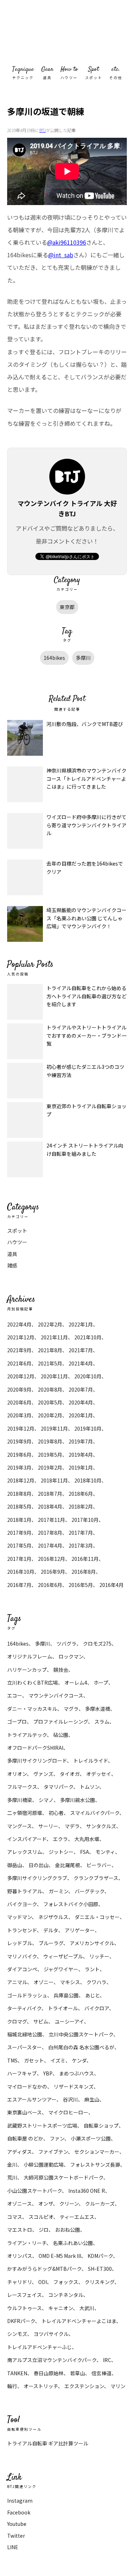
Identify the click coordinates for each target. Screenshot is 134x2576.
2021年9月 (19, 1350)
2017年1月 (19, 1559)
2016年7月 (19, 1585)
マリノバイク (22, 1956)
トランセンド (22, 1930)
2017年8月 (50, 1533)
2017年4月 (50, 1545)
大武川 (87, 2308)
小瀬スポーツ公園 (91, 2138)
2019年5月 (50, 1455)
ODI (43, 2282)
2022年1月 (81, 1324)
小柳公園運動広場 (44, 2164)
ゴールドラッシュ (27, 1995)
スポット (17, 1231)
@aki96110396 (67, 242)
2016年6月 (50, 1585)
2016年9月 (53, 1572)
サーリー (48, 1826)
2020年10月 (88, 1376)
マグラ (71, 1709)
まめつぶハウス (76, 2073)
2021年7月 (81, 1350)
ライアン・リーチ (27, 2243)
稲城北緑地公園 (25, 2034)
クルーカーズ (100, 2204)
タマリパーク (58, 1787)
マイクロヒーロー (68, 2112)
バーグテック (90, 1891)
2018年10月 (88, 1480)
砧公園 (61, 1735)
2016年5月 (81, 1585)
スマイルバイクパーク (95, 1813)
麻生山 (92, 2099)
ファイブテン (53, 2152)
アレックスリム (25, 1852)
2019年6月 (19, 1455)
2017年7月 (81, 1533)
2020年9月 (19, 1389)
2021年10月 (88, 1337)
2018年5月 (19, 1506)
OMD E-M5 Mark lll (60, 2256)
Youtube (17, 2524)
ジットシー (61, 1852)
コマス (15, 2217)
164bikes (54, 658)
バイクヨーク (22, 1904)
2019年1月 (81, 1467)
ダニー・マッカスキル (32, 1709)
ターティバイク (24, 2008)
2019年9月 (19, 1441)
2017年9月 (19, 1533)
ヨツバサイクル (51, 2334)
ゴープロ (17, 1722)
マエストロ (20, 2230)
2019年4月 (81, 1455)
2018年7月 (50, 1494)
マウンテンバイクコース (56, 1695)
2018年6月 (81, 1494)
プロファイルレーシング (61, 1722)
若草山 (78, 2373)
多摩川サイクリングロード (37, 1761)
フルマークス (22, 1787)
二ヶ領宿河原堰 (25, 1813)
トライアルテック (27, 1735)
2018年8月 (19, 1494)
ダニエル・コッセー (97, 1917)
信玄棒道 (101, 2373)
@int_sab (61, 255)
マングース (19, 1826)
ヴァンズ (43, 1774)
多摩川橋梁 (20, 1800)
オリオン (17, 1774)
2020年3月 (19, 1415)
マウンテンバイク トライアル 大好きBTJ (67, 32)
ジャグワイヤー (61, 1969)
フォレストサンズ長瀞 (95, 2164)
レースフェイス (24, 2295)
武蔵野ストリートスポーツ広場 (42, 2125)
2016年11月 (85, 1559)
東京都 (67, 607)
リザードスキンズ (74, 2086)
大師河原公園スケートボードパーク (63, 2177)
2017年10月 (85, 1520)
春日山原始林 (49, 2373)
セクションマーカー (97, 2152)
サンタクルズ (101, 1826)
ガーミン (58, 1891)
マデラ (72, 1826)
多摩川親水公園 (78, 1800)
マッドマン (19, 1917)
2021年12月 (21, 1337)
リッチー (99, 1956)
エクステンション (84, 2386)
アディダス (19, 2152)
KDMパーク (100, 2256)
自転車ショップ (101, 2125)
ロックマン (71, 1656)
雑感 (12, 1265)
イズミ (58, 2060)
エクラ (60, 1839)
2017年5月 (19, 1545)
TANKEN (17, 2373)
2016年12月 (51, 1559)
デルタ (51, 1930)
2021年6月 (19, 1363)
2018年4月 (50, 1506)
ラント (92, 1969)
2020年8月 (50, 1389)
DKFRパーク (21, 2321)
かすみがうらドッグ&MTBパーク (44, 2269)
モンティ (105, 1852)
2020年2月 (50, 1415)
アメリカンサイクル (92, 1943)
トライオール (63, 2008)
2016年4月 (111, 1585)
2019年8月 (50, 1441)
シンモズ (17, 2334)
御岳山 (15, 1865)
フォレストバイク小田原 (71, 1904)
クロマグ (17, 2021)
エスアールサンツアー (32, 2099)
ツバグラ (66, 1644)
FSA (85, 1852)
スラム (102, 1722)
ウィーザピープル (63, 1956)
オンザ (46, 2204)
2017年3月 (81, 1545)
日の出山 (39, 1865)
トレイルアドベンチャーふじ (39, 2347)
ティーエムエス (77, 2217)
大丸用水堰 (87, 1839)
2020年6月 (19, 1402)
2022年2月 (50, 1324)
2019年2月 (50, 1467)
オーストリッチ (41, 2386)
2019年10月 (88, 1428)
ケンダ (79, 2060)
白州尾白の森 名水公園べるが (81, 2047)
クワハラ (96, 1982)
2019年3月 (19, 1467)
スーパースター (24, 2047)
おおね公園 (68, 2230)
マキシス (70, 1982)
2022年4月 (19, 1324)
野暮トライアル (25, 1891)
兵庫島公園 (66, 1995)
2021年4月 (81, 1363)
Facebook (19, 2512)
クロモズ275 (97, 1644)
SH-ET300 (100, 2269)
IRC (107, 2360)
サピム (41, 2021)
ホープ (101, 1683)
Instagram (20, 2500)
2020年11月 (54, 1376)
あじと (92, 1995)
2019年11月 (54, 1428)
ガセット (34, 2060)
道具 (12, 1254)
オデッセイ (99, 1774)
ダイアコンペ (22, 1969)
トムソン (90, 1787)
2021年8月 (50, 1350)
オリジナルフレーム (30, 1656)
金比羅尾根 (68, 1865)
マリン (118, 2386)
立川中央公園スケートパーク (81, 2034)
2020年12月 (21, 1376)
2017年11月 (51, 1520)
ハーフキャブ (22, 2073)
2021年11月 (54, 1337)
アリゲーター (80, 1930)
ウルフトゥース (24, 2308)
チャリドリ (19, 2282)
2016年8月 (84, 1572)
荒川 (12, 2177)
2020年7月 (81, 1389)
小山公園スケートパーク (34, 2191)
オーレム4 (76, 1683)
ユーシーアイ (69, 2021)
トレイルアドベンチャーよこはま (79, 2321)
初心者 (56, 1813)
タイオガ (70, 1774)
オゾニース (19, 2204)
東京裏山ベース (24, 2112)
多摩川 (83, 658)
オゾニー (44, 1982)
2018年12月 (21, 1480)
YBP (48, 2073)
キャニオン (61, 2308)
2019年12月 (21, 1428)
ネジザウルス (53, 1917)
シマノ (46, 1800)
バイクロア (97, 2008)
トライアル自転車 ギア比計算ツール (48, 2443)
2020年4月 (81, 1402)
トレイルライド (91, 1761)
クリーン (69, 2204)
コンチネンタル (66, 2295)
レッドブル (20, 1943)
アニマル (17, 1982)
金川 (12, 2164)
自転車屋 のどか (25, 2138)
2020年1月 (81, 1415)
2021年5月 (50, 1363)
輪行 (12, 2386)
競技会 (61, 1670)
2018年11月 (54, 1480)
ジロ (44, 2230)
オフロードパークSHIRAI (35, 1748)
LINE (13, 2547)
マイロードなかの (27, 2086)
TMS (12, 2060)
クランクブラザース (96, 1878)
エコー (15, 1695)
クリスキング (100, 2282)
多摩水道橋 (98, 1709)
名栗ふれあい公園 (73, 2243)
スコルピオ (41, 2217)
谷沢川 (70, 2099)
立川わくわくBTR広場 (33, 1683)
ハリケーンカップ (27, 1670)
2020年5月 (50, 1402)
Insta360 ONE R (87, 2191)
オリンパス (20, 2256)
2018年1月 (19, 1520)
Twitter (16, 2536)
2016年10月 (21, 1572)
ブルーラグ (51, 1943)
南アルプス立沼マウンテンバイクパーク (52, 2360)
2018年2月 (81, 1506)
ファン (57, 2138)
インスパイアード (27, 1839)
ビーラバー (99, 1865)
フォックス (66, 2282)
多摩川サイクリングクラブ (37, 1878)
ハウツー (17, 1242)
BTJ (43, 130)
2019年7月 (81, 1441)
